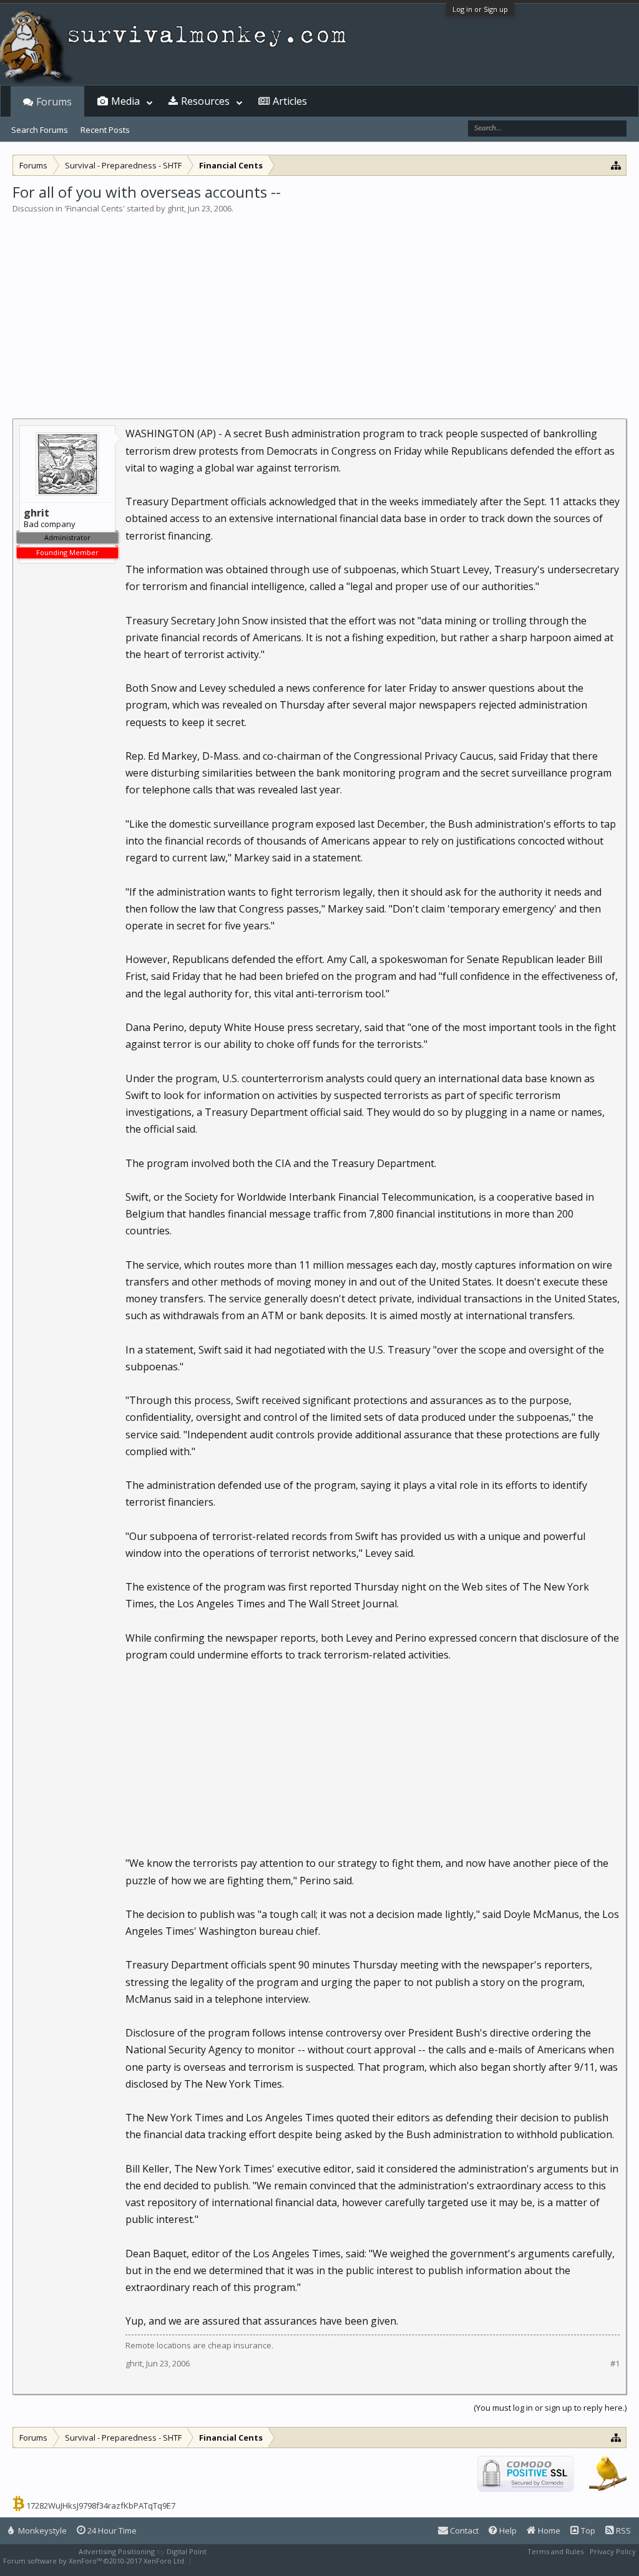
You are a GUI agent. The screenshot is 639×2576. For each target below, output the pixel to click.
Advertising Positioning (117, 2551)
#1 (615, 2364)
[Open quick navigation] (616, 165)
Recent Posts (105, 130)
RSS (622, 2530)
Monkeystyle (41, 2530)
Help (507, 2530)
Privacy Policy (613, 2551)
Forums (54, 102)
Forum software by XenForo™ (95, 2561)
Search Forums (40, 130)
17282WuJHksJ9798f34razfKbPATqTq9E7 (101, 2506)
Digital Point (187, 2551)
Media (125, 101)
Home (548, 2530)
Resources (205, 101)
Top (587, 2530)
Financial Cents (95, 208)
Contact (463, 2530)
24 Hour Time (111, 2530)
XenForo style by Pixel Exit (238, 2561)
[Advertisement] (319, 308)
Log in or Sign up (480, 9)
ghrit (176, 208)
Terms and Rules (555, 2551)
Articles (290, 101)
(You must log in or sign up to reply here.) (550, 2408)
